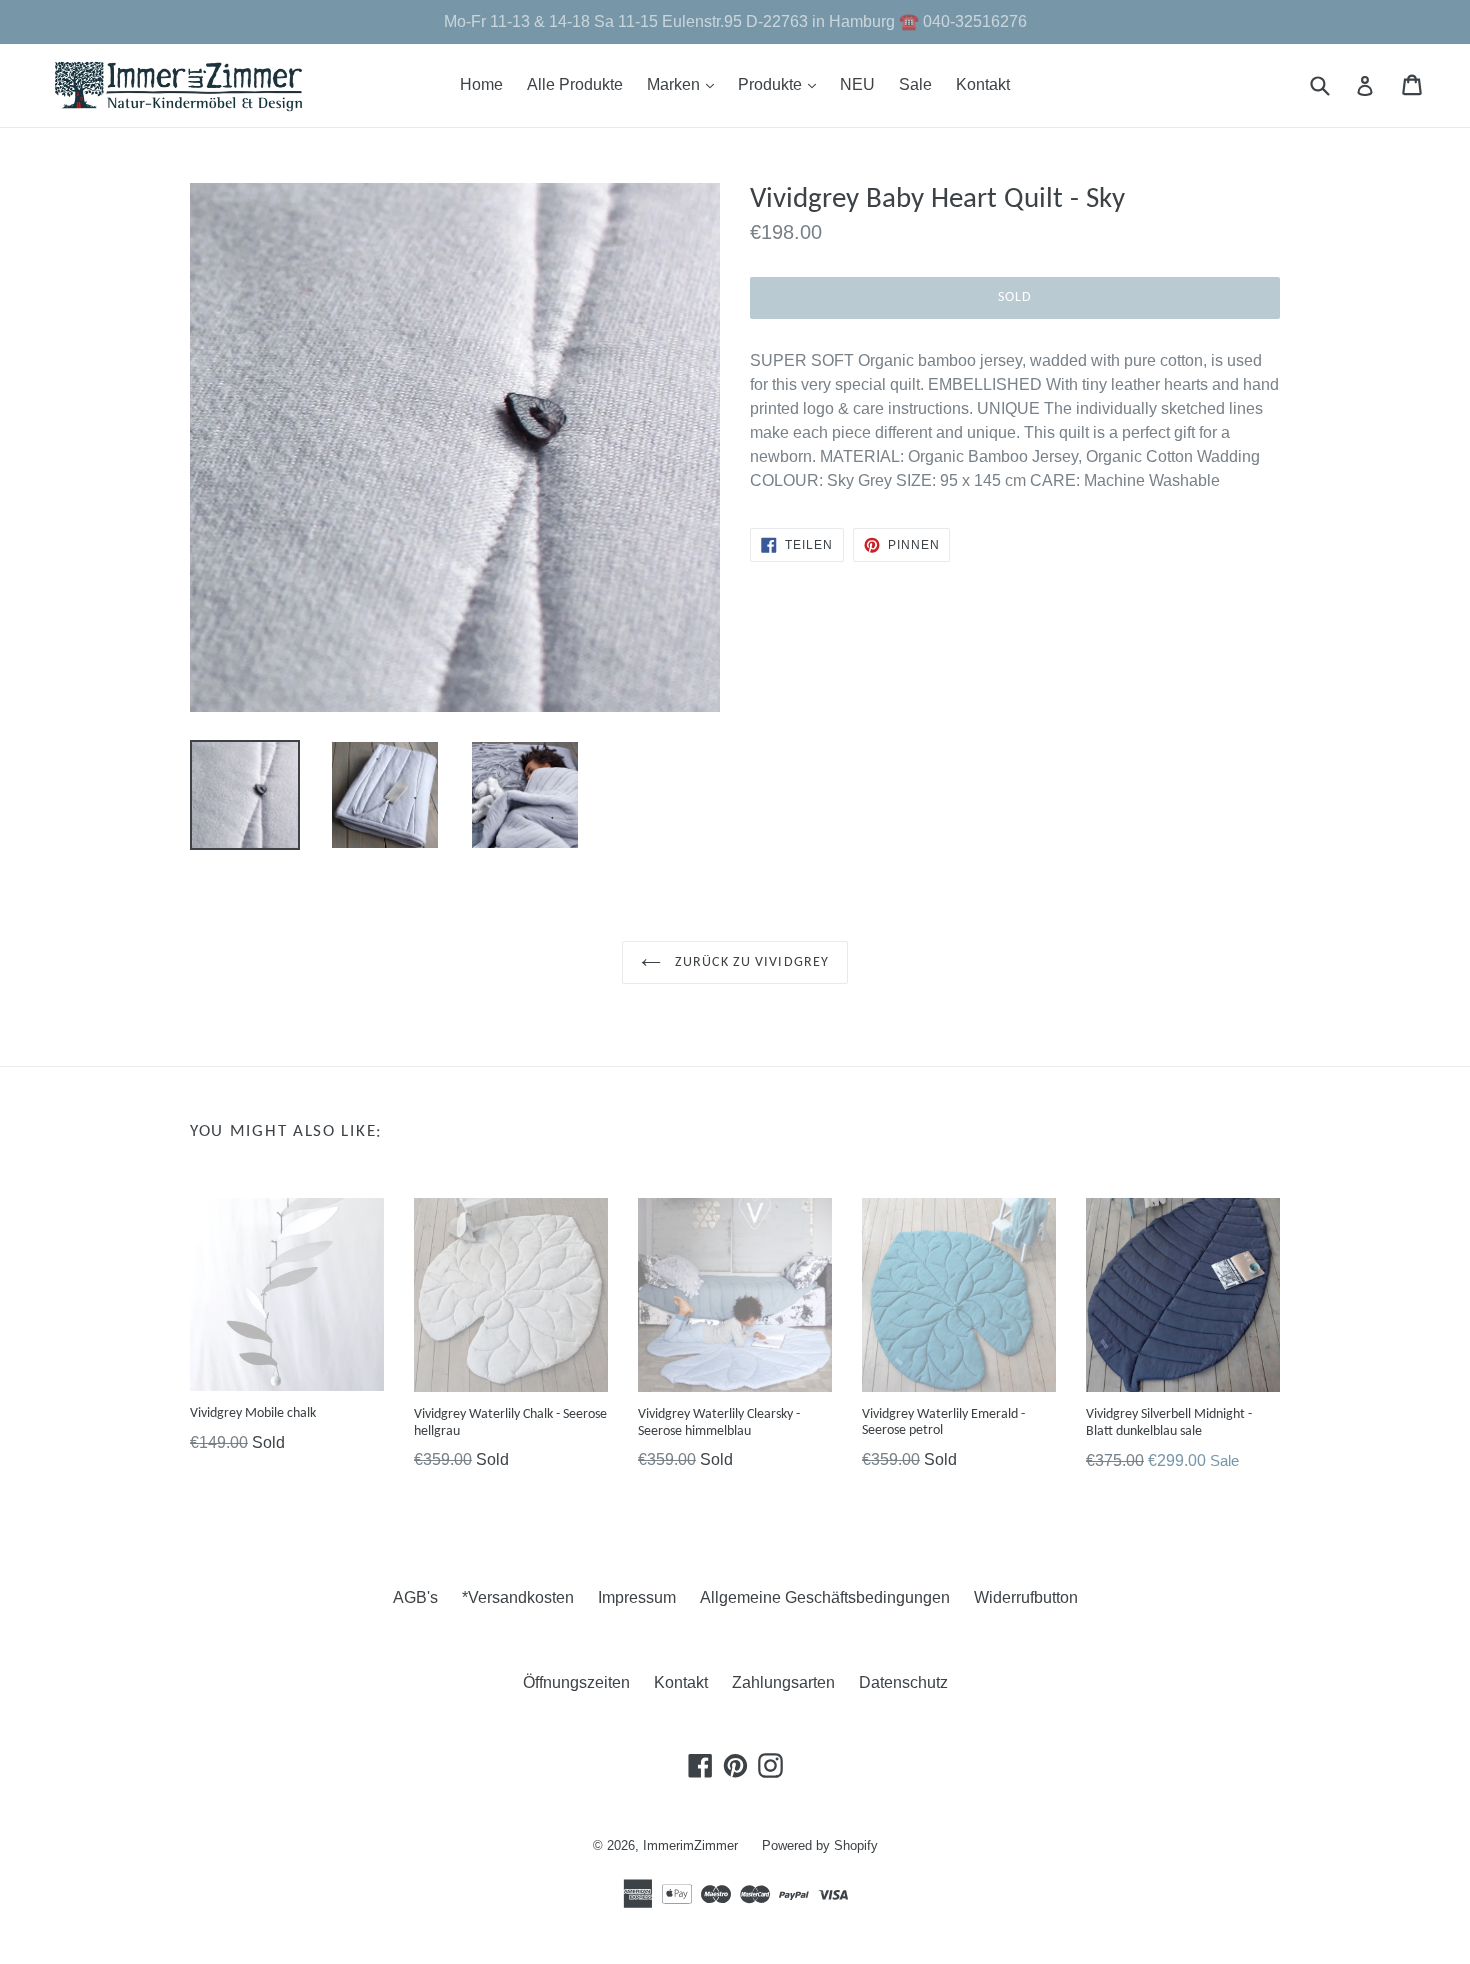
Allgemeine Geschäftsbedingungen (825, 1597)
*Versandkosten (518, 1597)
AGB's (415, 1597)
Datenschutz (903, 1682)
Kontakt (983, 84)
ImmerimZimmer (690, 1845)
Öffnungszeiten (576, 1682)
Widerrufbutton (1026, 1597)
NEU (857, 84)
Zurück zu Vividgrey (750, 962)
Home (481, 84)
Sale (915, 84)
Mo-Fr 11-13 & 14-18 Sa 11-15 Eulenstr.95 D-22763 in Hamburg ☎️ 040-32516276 (735, 21)
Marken (685, 84)
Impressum (637, 1597)
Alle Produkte (575, 84)
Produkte (782, 84)
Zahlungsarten (783, 1682)
